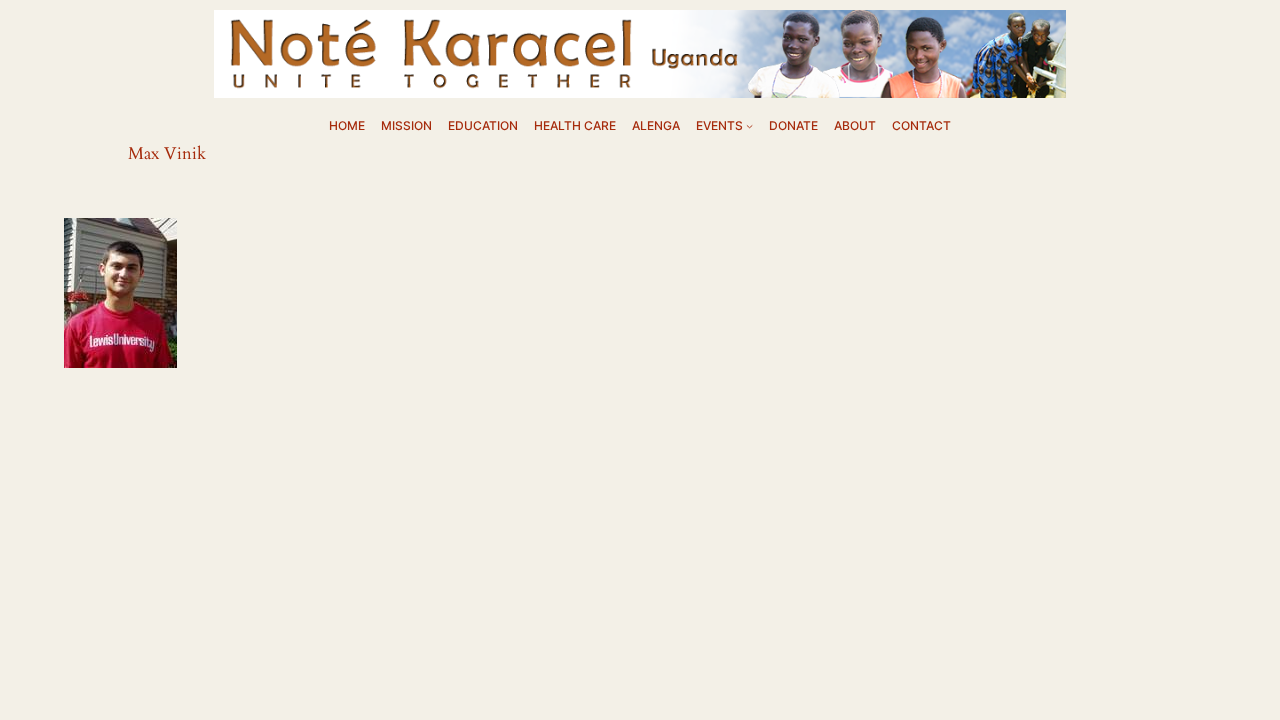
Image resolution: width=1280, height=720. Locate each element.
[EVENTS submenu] (749, 125)
